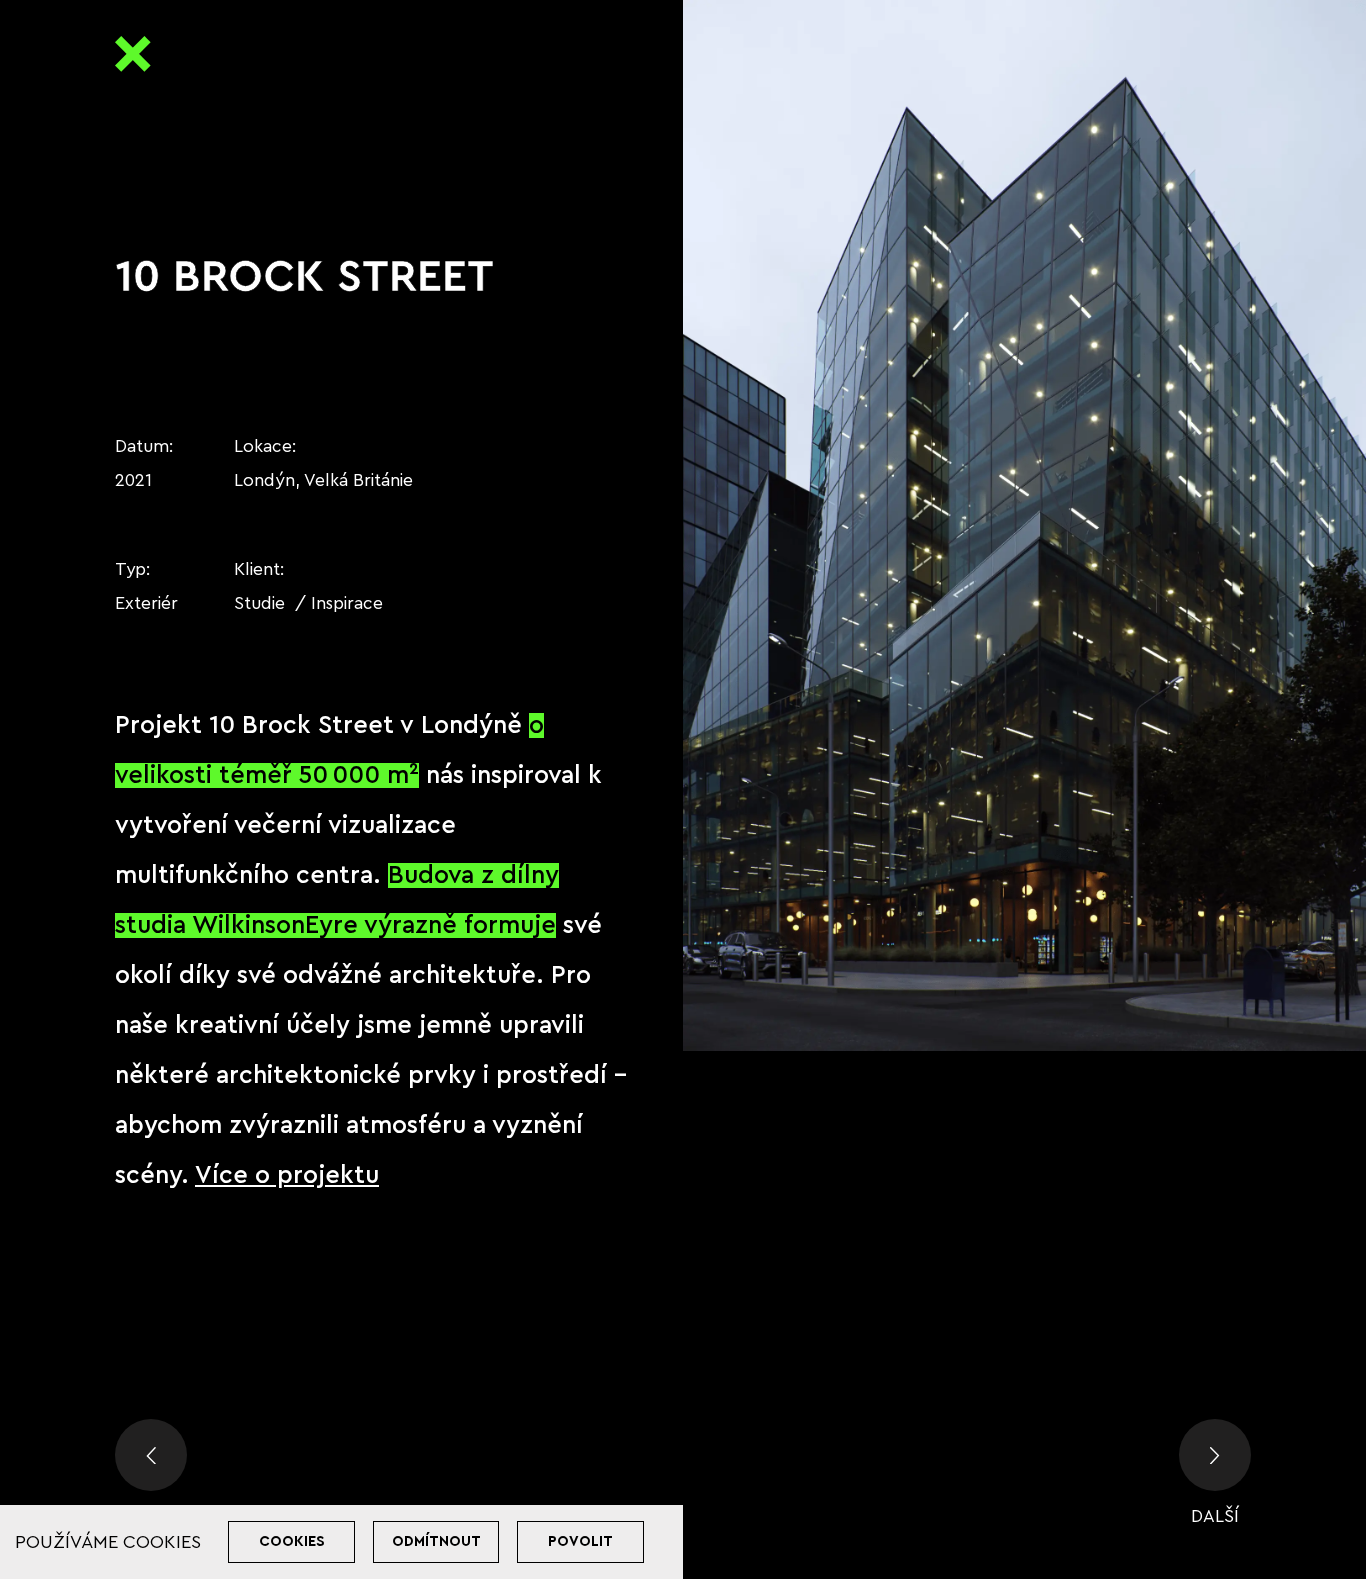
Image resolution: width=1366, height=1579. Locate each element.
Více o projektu (287, 1175)
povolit (580, 1541)
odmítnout (436, 1541)
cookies (292, 1541)
